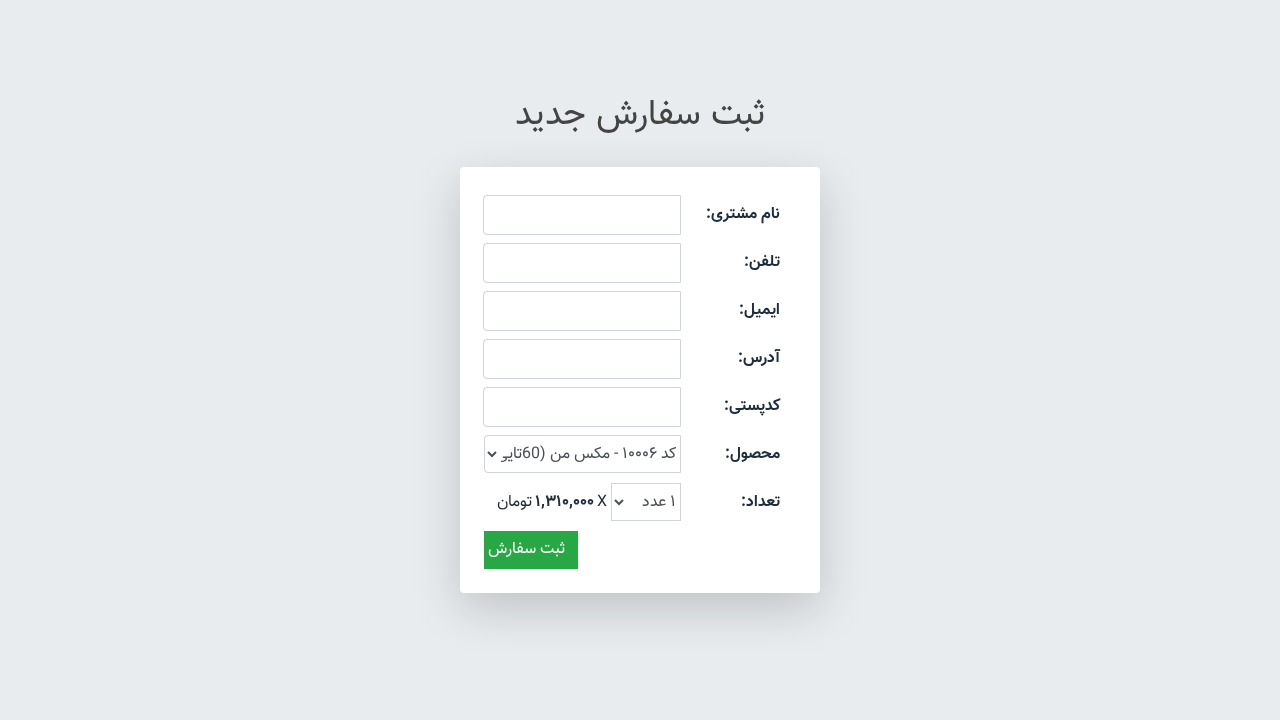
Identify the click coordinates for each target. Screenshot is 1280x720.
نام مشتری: (743, 214)
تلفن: (762, 262)
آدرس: (759, 358)
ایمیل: (759, 310)
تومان (514, 502)
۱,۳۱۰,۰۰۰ (564, 502)
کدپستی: (752, 406)
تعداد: (760, 502)
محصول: (752, 454)
